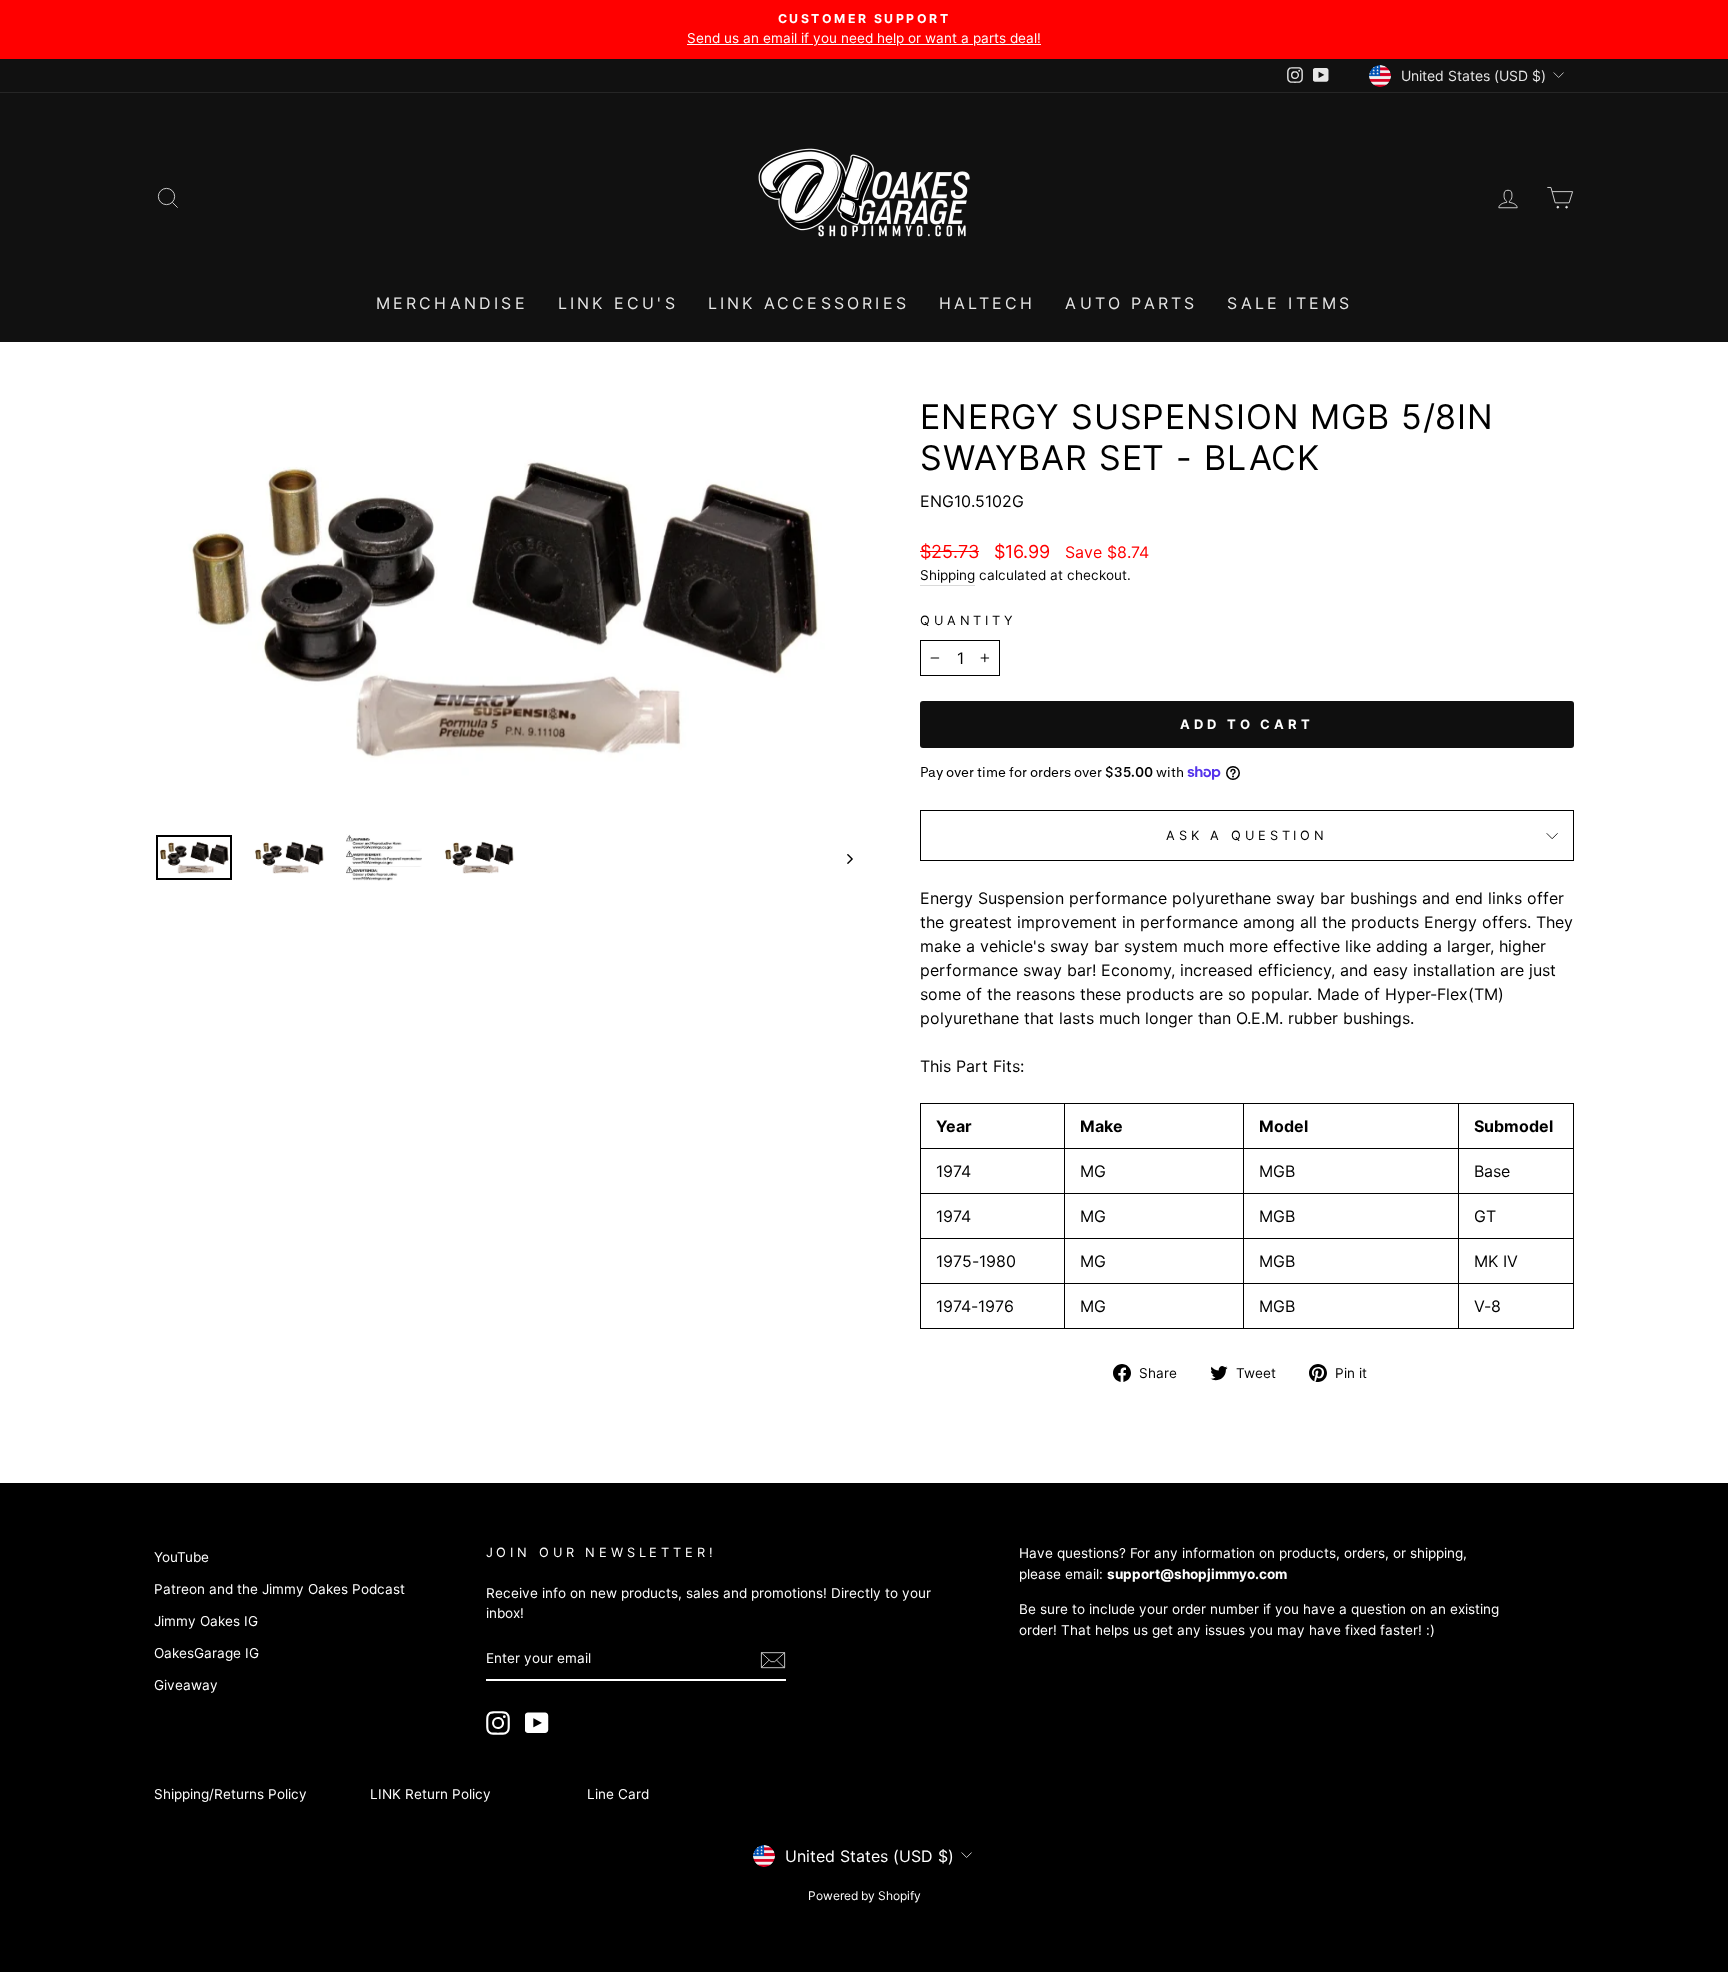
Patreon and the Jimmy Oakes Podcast (279, 1589)
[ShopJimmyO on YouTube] (537, 1723)
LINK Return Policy (430, 1794)
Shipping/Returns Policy (230, 1794)
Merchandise (452, 303)
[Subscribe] (773, 1660)
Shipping (947, 575)
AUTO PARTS (1131, 303)
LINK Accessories (808, 303)
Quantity (968, 620)
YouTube (181, 1557)
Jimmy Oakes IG (206, 1621)
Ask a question (1247, 835)
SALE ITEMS (1289, 303)
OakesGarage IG (206, 1653)
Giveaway (186, 1685)
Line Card (618, 1794)
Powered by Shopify (864, 1895)
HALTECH (987, 303)
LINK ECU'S (618, 303)
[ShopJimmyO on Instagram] (498, 1723)
